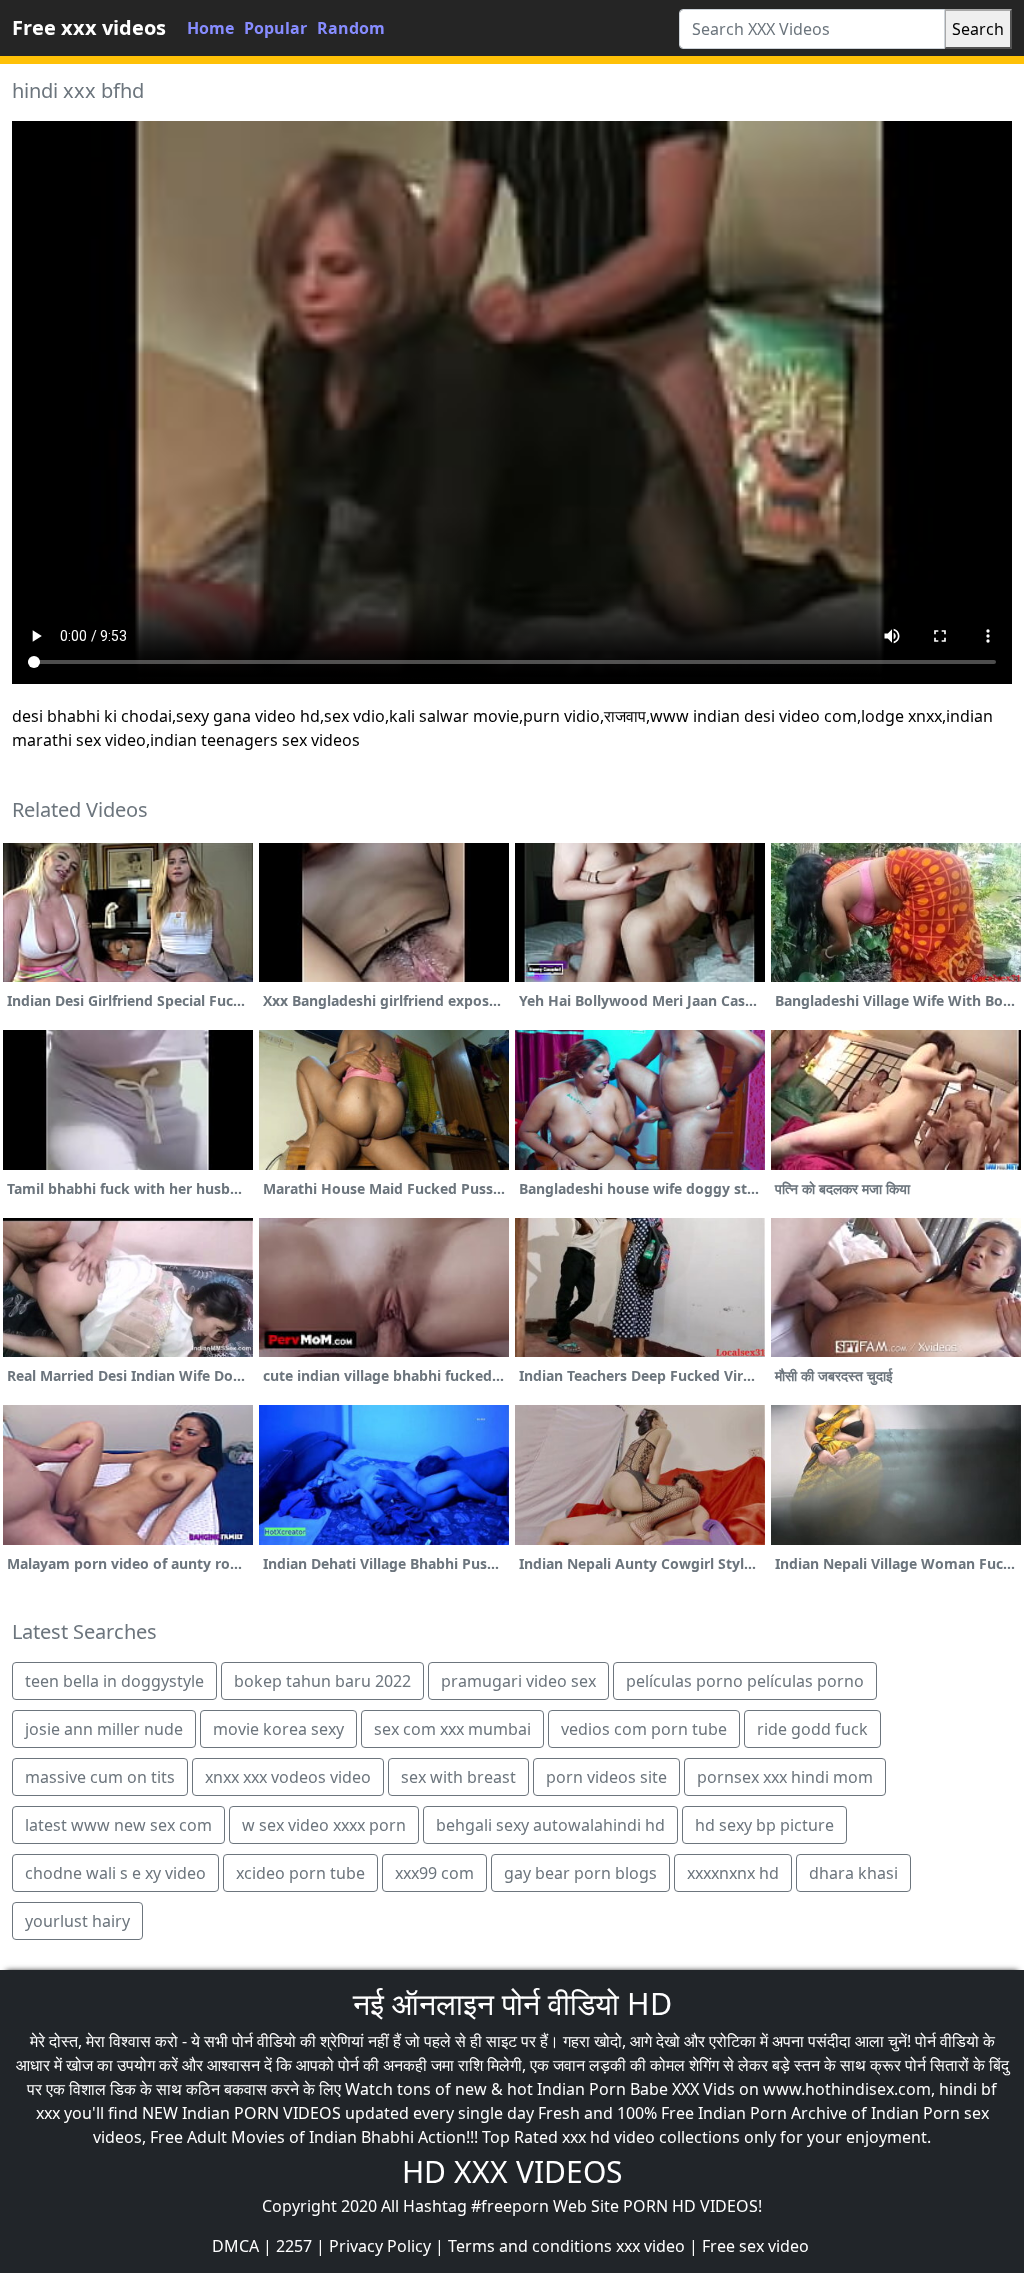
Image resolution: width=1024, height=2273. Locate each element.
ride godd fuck (812, 1729)
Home (210, 28)
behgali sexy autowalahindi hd (550, 1825)
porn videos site (606, 1777)
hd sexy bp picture (764, 1825)
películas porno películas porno (745, 1681)
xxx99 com (434, 1873)
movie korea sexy (278, 1729)
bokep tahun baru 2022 (322, 1681)
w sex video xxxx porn (324, 1825)
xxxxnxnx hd (733, 1873)
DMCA (235, 2246)
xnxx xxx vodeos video (288, 1777)
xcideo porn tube (300, 1873)
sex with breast (458, 1777)
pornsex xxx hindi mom (785, 1777)
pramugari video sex (518, 1681)
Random (351, 28)
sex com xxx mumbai (452, 1729)
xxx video (650, 2246)
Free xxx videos (89, 27)
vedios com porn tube (644, 1729)
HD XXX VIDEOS (512, 2171)
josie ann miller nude (104, 1729)
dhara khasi (853, 1873)
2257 (294, 2246)
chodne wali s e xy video (115, 1873)
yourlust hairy (77, 1921)
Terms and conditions (530, 2246)
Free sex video (755, 2246)
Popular (275, 28)
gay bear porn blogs (580, 1873)
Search (978, 29)
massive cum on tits (100, 1777)
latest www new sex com (118, 1825)
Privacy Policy (380, 2246)
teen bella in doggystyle (114, 1681)
